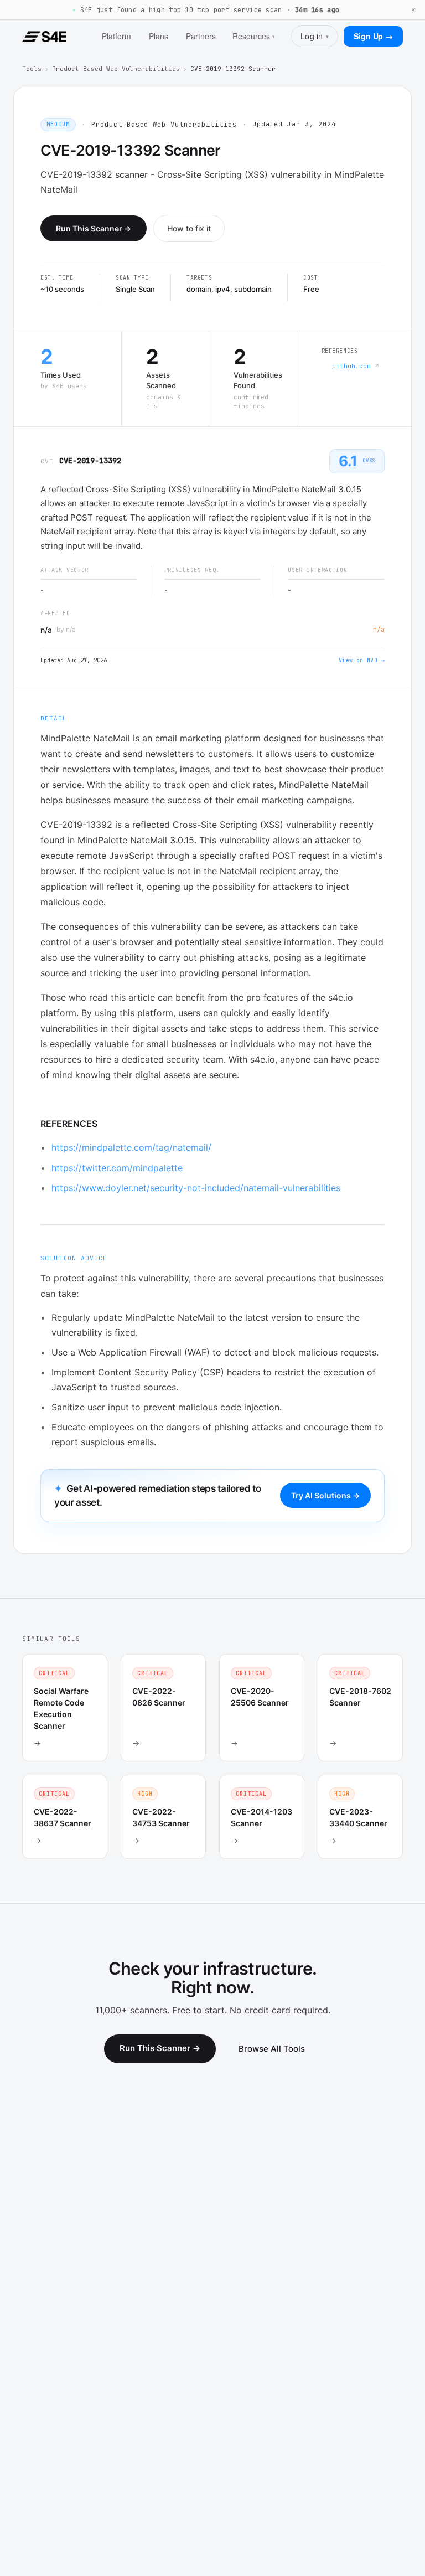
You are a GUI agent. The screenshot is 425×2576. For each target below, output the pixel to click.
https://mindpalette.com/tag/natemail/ (131, 1147)
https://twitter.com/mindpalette (117, 1168)
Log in (315, 36)
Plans (159, 36)
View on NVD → (362, 660)
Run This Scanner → (94, 228)
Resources (254, 36)
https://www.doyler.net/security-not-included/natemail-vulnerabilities (196, 1188)
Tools (32, 69)
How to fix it (189, 228)
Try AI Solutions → (325, 1495)
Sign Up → (373, 36)
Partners (201, 36)
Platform (116, 36)
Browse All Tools (272, 2049)
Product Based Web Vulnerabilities (116, 69)
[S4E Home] (44, 37)
